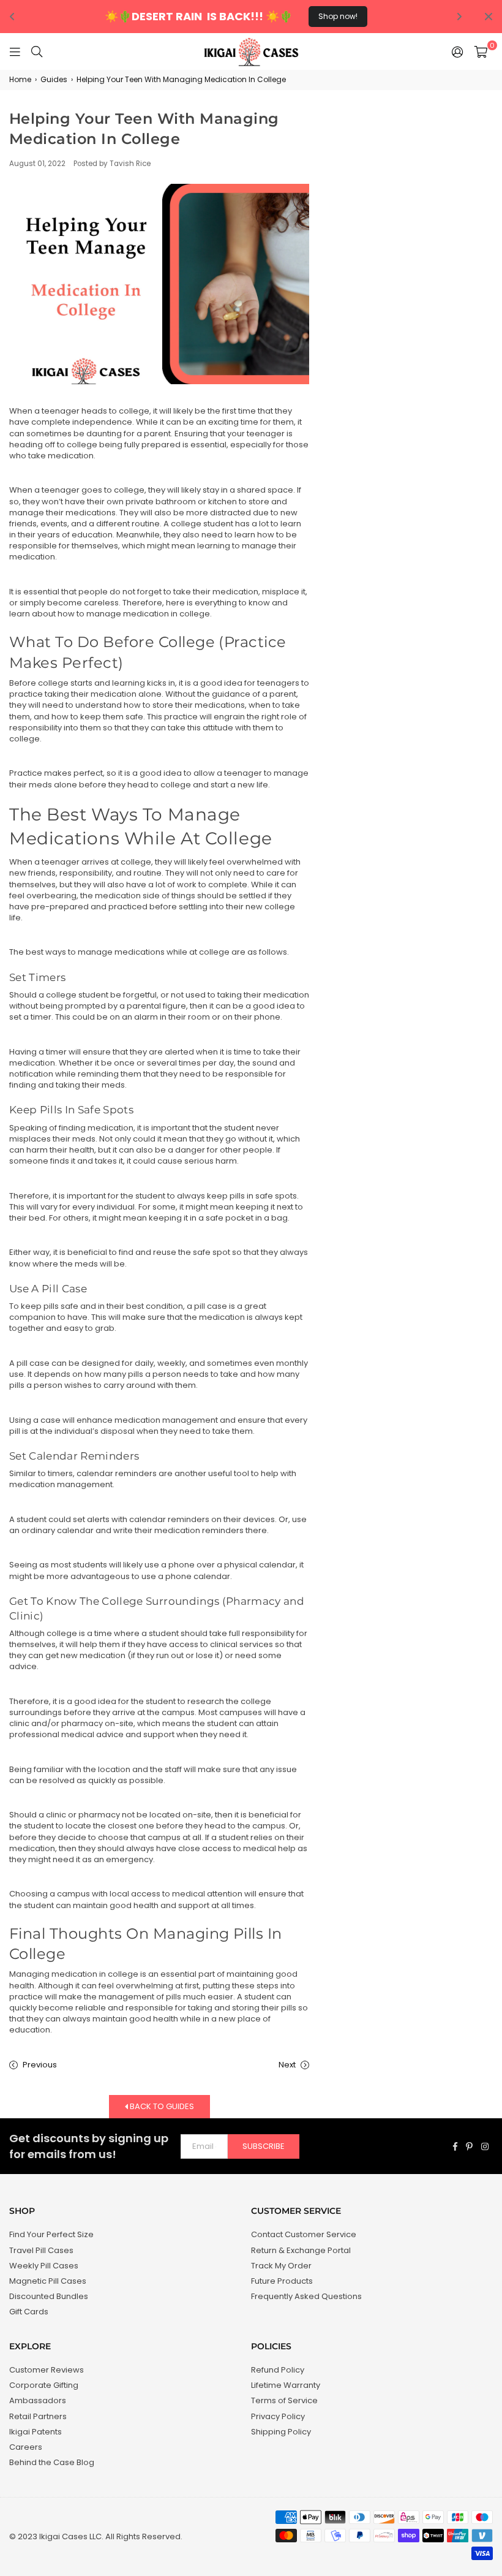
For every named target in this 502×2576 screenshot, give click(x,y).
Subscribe (264, 2146)
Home (20, 80)
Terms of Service (284, 2400)
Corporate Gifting (44, 2385)
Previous (40, 2065)
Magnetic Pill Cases (48, 2281)
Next (287, 2065)
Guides (54, 80)
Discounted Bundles (49, 2296)
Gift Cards (29, 2312)
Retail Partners (38, 2416)
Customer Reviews (47, 2370)
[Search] (37, 51)
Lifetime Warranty (286, 2385)
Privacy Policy (278, 2416)
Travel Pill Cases (41, 2250)
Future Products (282, 2281)
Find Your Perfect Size (51, 2234)
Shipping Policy (281, 2432)
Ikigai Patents (36, 2432)
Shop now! (338, 16)
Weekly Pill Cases (44, 2266)
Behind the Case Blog (52, 2462)
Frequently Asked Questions (306, 2296)
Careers (26, 2447)
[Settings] (458, 51)
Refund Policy (278, 2370)
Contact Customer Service (304, 2234)
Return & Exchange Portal (301, 2250)
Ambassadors (38, 2400)
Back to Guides (161, 2106)
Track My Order (281, 2266)
